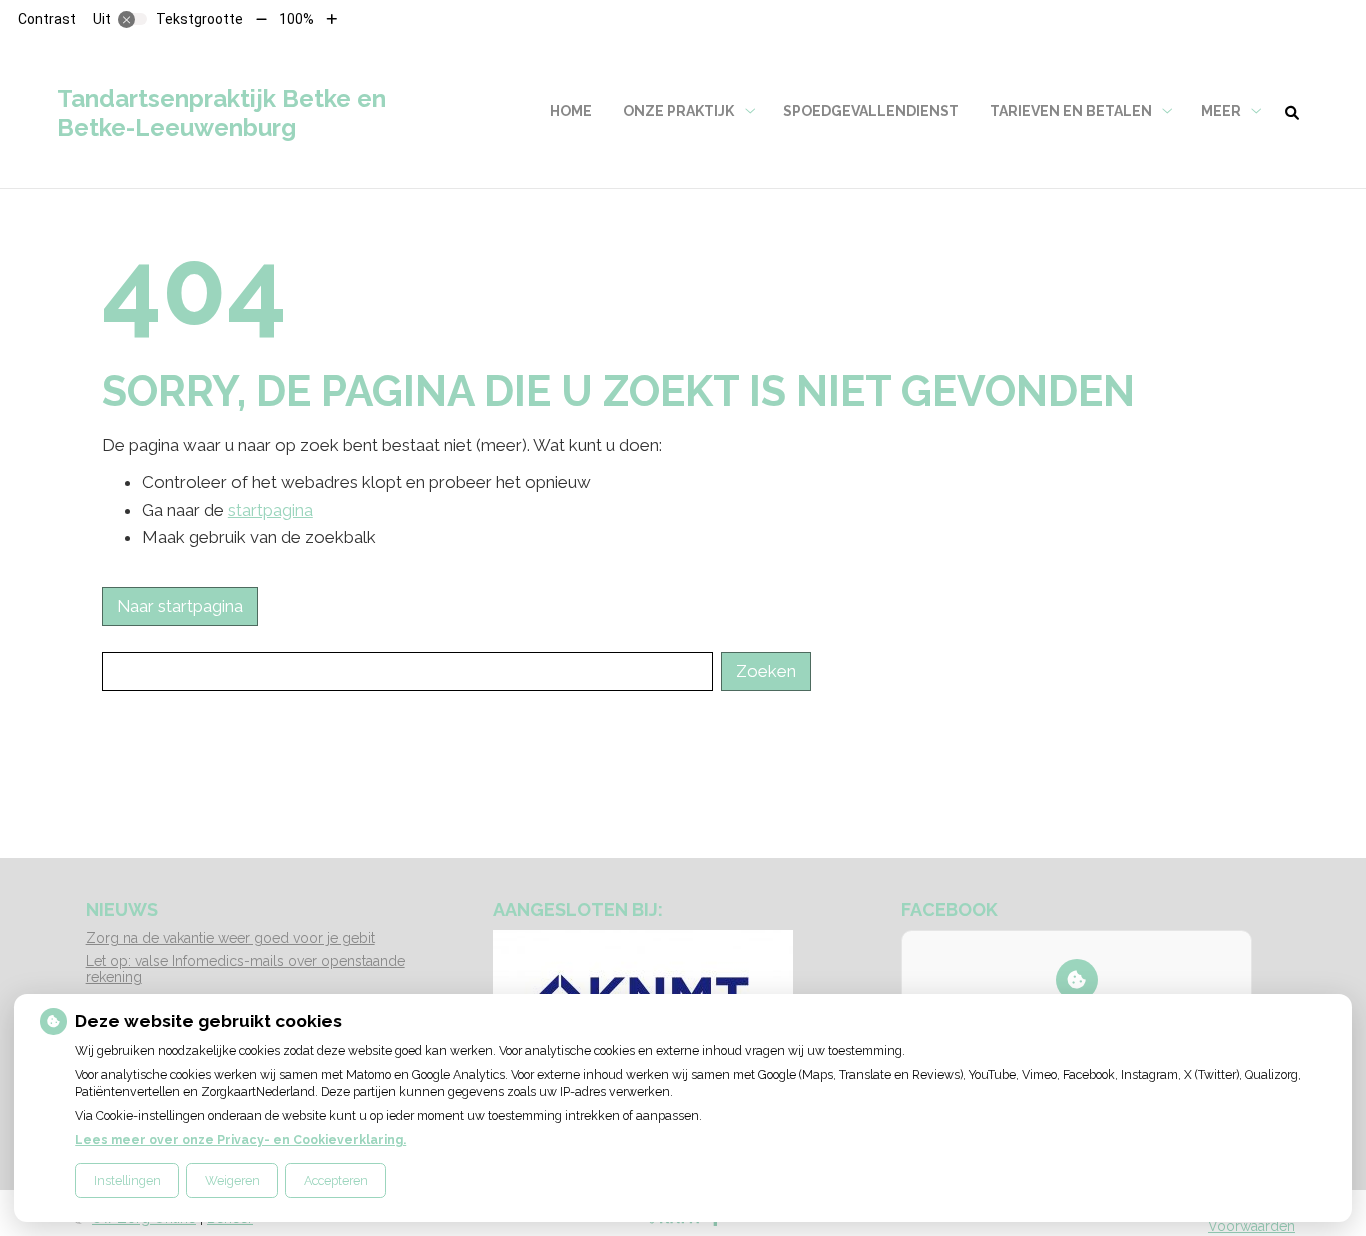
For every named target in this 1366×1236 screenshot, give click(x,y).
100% (296, 19)
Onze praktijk (678, 111)
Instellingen (127, 1180)
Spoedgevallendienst (871, 111)
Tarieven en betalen (1071, 111)
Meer (1221, 111)
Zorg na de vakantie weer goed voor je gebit (230, 938)
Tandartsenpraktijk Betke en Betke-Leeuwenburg (221, 113)
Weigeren (232, 1180)
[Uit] (133, 19)
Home (571, 111)
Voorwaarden (1251, 1226)
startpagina (270, 510)
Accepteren (336, 1180)
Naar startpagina (180, 606)
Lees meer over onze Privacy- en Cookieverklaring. (240, 1139)
